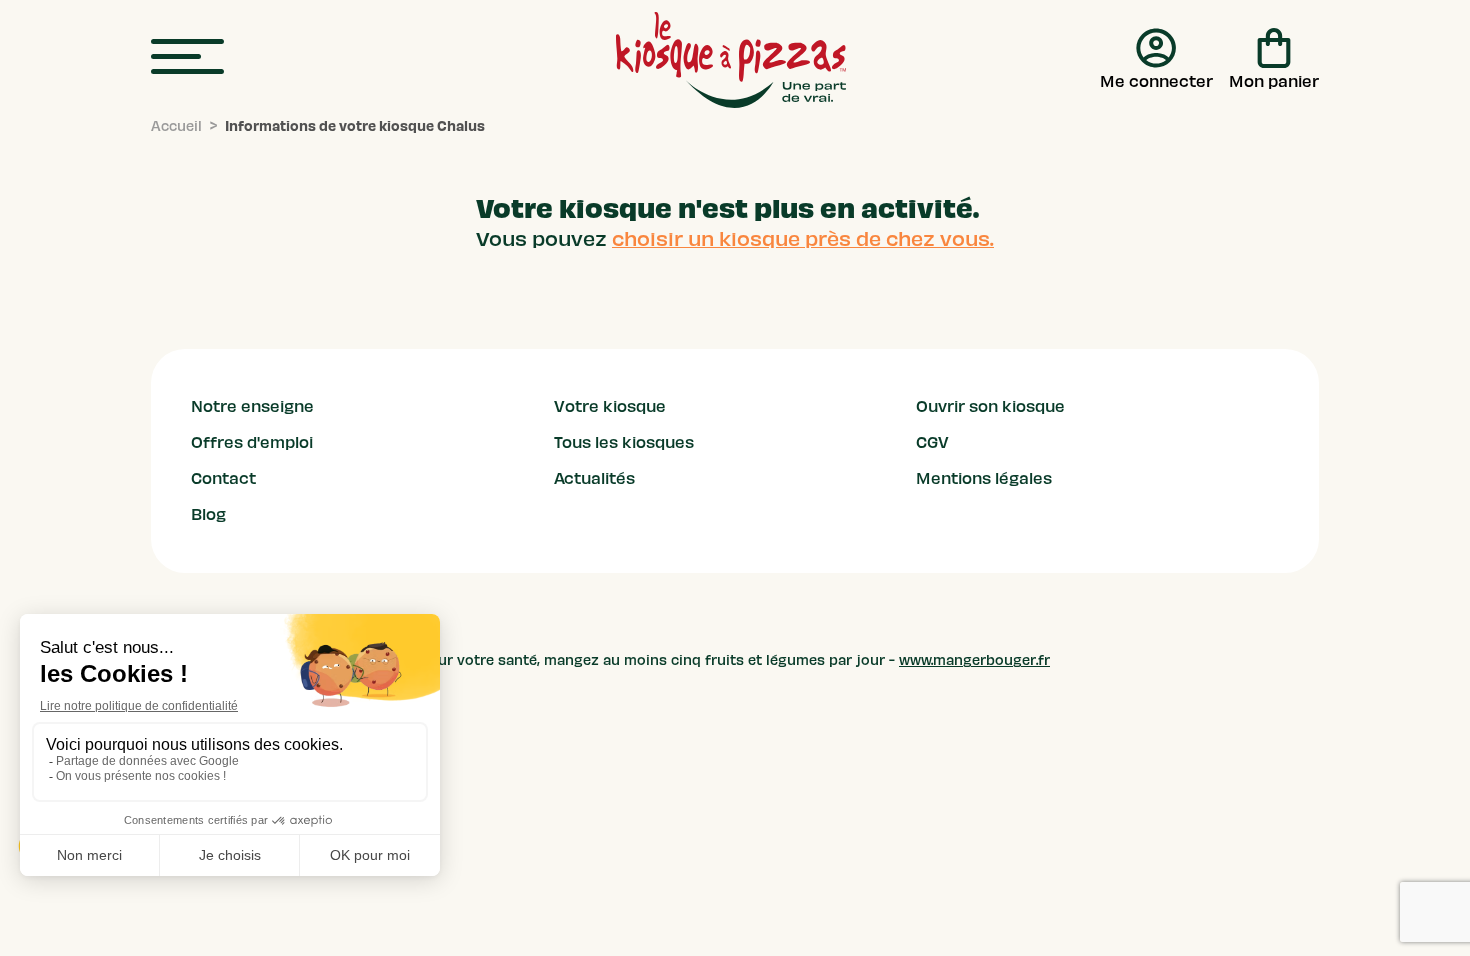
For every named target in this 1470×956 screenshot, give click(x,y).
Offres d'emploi (252, 443)
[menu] (187, 57)
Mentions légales (984, 479)
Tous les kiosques (624, 443)
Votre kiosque (610, 407)
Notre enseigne (252, 407)
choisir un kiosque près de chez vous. (803, 239)
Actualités (594, 479)
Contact (223, 479)
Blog (208, 515)
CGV (932, 443)
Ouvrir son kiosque (990, 407)
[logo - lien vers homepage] (731, 60)
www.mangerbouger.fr (974, 660)
